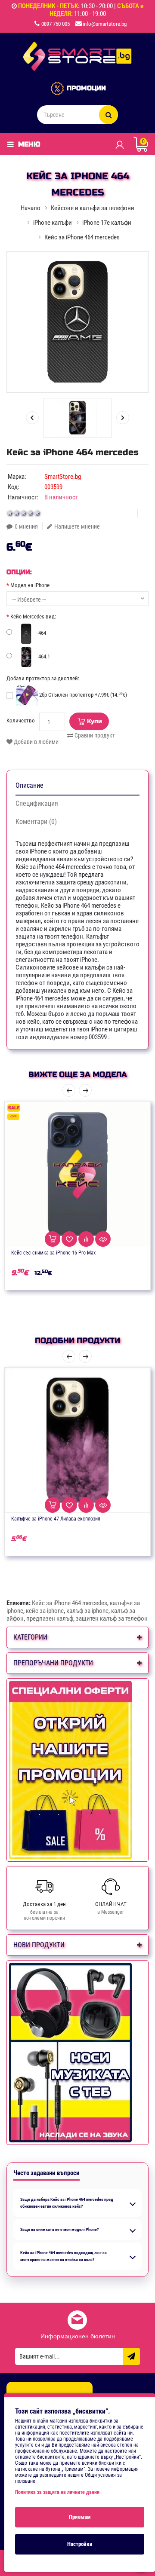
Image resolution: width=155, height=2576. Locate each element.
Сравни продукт (94, 735)
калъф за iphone (87, 1611)
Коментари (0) (36, 821)
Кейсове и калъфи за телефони (93, 208)
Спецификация (37, 803)
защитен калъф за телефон (112, 1618)
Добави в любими (36, 742)
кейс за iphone (45, 1611)
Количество (21, 720)
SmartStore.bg (63, 477)
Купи (95, 721)
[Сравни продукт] (86, 1239)
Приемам (80, 2517)
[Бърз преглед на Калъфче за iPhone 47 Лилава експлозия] (103, 1505)
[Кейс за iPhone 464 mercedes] (77, 322)
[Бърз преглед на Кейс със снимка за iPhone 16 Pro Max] (103, 1239)
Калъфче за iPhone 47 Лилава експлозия (56, 1519)
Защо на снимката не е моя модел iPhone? (59, 2229)
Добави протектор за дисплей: (43, 678)
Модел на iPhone (30, 585)
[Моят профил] (119, 144)
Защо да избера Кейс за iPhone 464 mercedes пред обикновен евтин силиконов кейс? (67, 2203)
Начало (31, 208)
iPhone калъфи (53, 223)
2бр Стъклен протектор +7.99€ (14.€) (82, 695)
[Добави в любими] (69, 1239)
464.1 (43, 656)
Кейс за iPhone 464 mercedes (70, 1603)
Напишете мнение (77, 526)
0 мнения (26, 526)
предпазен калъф (50, 1618)
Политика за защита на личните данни (57, 2492)
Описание (29, 785)
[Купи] (53, 1239)
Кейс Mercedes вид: (33, 616)
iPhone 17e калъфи (107, 223)
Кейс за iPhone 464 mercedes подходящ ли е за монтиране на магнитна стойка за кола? (64, 2256)
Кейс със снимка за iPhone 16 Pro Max (53, 1253)
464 (42, 633)
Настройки (80, 2544)
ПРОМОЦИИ (86, 88)
